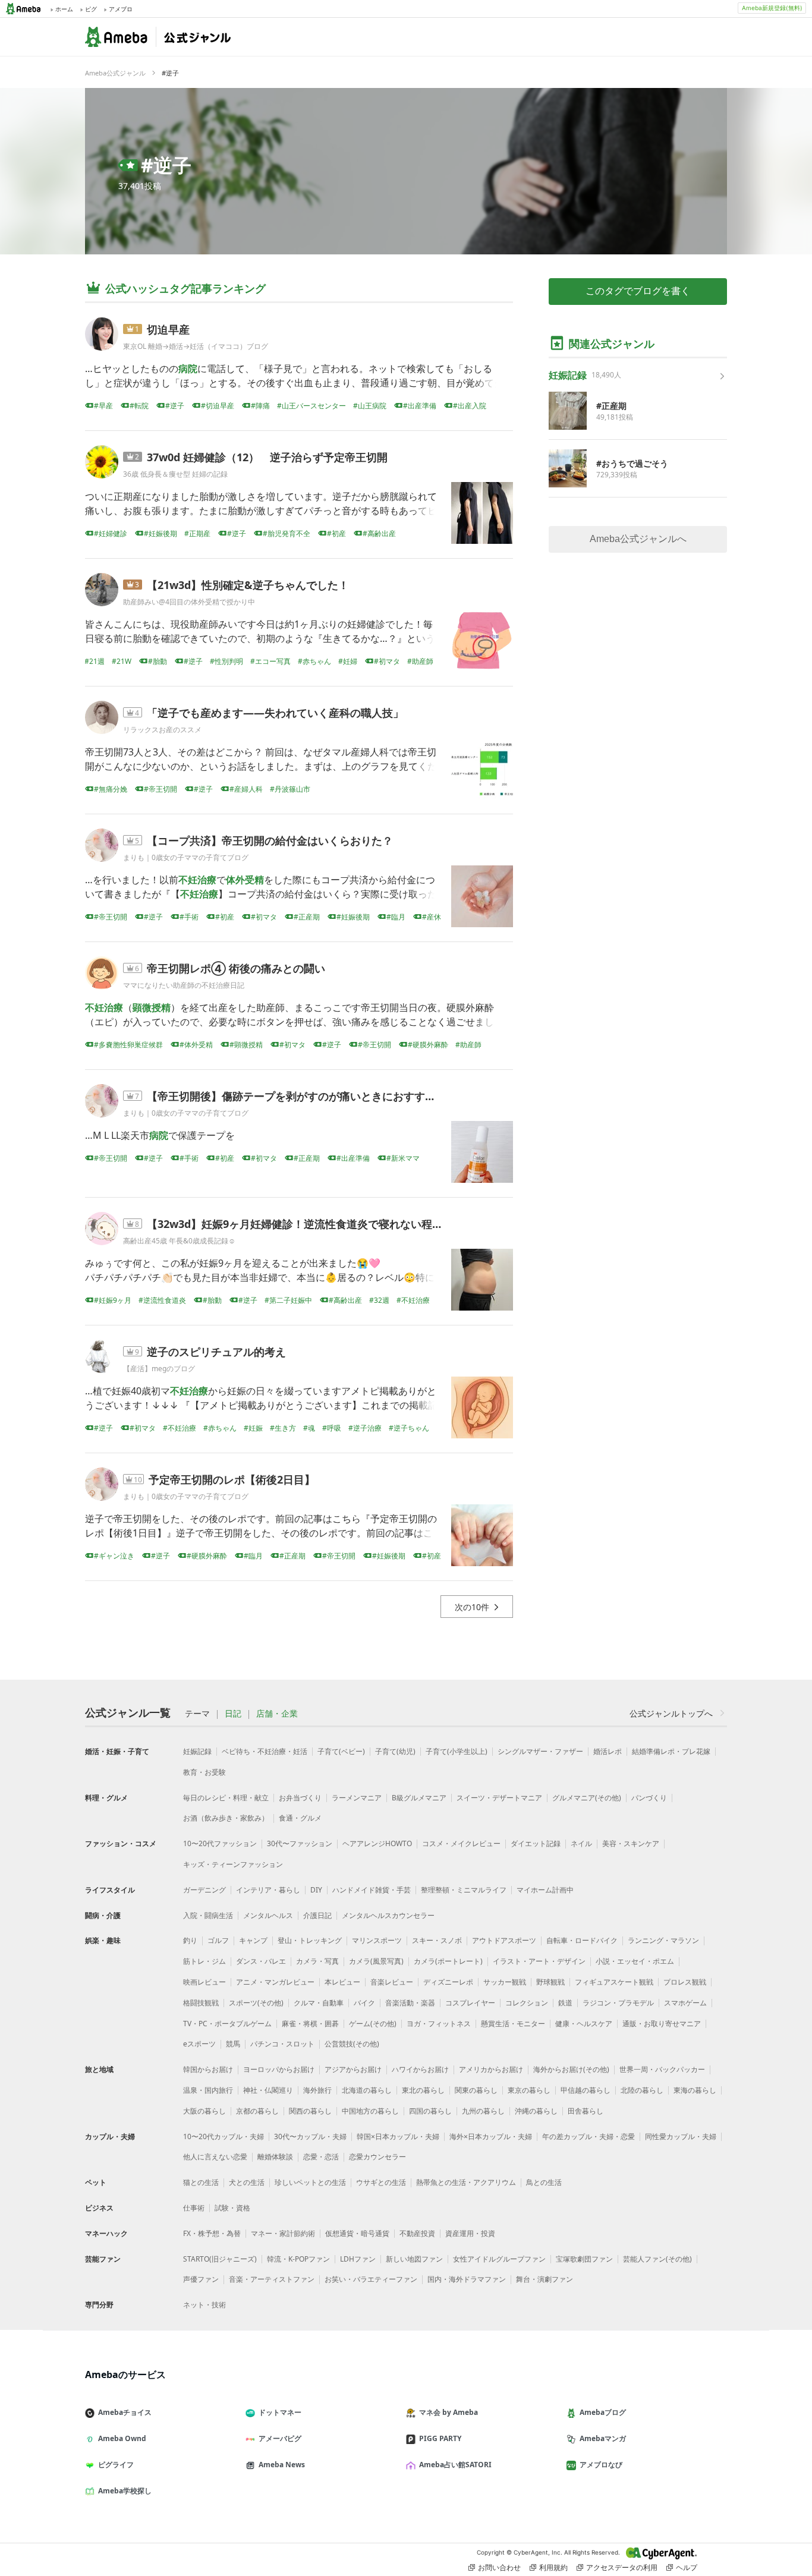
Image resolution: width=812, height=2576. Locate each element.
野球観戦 (550, 1982)
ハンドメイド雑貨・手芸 (372, 1890)
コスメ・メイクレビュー (461, 1843)
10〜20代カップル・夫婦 (224, 2136)
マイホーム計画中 (545, 1890)
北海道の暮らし (367, 2090)
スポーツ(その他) (256, 2003)
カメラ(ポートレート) (448, 1961)
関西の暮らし (310, 2111)
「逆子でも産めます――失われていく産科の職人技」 (275, 713)
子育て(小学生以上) (457, 1751)
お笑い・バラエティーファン (371, 2279)
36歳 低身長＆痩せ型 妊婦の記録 (175, 474)
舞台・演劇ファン (545, 2279)
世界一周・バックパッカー (662, 2069)
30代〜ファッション (300, 1843)
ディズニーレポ (448, 1982)
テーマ (197, 1714)
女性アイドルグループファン (499, 2259)
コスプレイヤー (470, 2003)
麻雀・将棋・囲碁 (310, 2024)
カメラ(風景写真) (376, 1961)
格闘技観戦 (201, 2003)
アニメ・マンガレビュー (275, 1982)
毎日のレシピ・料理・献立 (226, 1798)
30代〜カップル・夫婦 (310, 2136)
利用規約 (553, 2567)
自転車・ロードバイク (582, 1940)
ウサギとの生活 (381, 2182)
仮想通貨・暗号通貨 (357, 2233)
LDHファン (358, 2259)
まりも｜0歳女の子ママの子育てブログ (186, 857)
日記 (233, 1714)
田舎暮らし (586, 2111)
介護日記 (317, 1915)
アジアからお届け (353, 2069)
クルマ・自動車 (319, 2003)
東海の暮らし (695, 2090)
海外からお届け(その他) (571, 2069)
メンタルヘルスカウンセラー (388, 1915)
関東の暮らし (476, 2090)
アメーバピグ (280, 2438)
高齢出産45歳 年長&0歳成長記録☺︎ (179, 1241)
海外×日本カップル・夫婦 (491, 2136)
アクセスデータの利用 (622, 2567)
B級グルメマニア (419, 1798)
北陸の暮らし (642, 2090)
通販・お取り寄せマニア (662, 2024)
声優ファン (201, 2279)
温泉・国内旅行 (208, 2090)
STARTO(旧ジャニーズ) (220, 2259)
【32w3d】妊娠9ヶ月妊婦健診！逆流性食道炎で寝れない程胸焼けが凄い (322, 1224)
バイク (364, 2003)
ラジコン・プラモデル (618, 2003)
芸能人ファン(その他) (657, 2259)
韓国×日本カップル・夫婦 (398, 2136)
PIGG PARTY (440, 2438)
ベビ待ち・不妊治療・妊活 (265, 1751)
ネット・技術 (204, 2305)
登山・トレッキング (310, 1940)
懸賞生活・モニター (513, 2024)
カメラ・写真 (317, 1961)
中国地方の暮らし (370, 2111)
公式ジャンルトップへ (671, 1713)
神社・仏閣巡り (268, 2090)
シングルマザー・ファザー (540, 1751)
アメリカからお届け (491, 2069)
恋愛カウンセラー (377, 2157)
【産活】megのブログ (159, 1369)
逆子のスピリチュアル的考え (216, 1352)
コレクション (527, 2003)
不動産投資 (417, 2233)
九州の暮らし (483, 2111)
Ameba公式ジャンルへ (638, 539)
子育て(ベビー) (341, 1751)
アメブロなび (601, 2465)
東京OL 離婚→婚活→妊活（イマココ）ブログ (196, 346)
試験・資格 (232, 2208)
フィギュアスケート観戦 (614, 1982)
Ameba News (282, 2465)
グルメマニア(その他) (587, 1798)
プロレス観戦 (685, 1982)
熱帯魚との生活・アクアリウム (466, 2182)
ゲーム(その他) (373, 2024)
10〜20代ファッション (220, 1843)
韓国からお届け (208, 2069)
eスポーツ (199, 2044)
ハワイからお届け (420, 2069)
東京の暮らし (529, 2090)
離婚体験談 (275, 2157)
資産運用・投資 (470, 2233)
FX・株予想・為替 (212, 2233)
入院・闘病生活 (208, 1915)
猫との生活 (201, 2182)
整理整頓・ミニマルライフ (464, 1890)
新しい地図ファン (414, 2259)
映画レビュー (204, 1982)
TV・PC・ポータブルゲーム (227, 2024)
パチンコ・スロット (282, 2044)
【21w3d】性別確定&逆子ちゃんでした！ (248, 585)
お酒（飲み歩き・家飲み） (226, 1818)
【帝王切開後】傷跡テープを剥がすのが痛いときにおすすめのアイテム (318, 1096)
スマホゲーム (685, 2003)
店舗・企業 (277, 1714)
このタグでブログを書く (638, 291)
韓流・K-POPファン (298, 2259)
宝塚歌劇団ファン (584, 2259)
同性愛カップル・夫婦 (681, 2136)
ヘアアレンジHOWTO (377, 1843)
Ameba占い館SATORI (455, 2465)
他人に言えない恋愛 (215, 2157)
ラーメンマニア (357, 1798)
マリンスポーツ (377, 1940)
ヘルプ (687, 2567)
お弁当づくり (300, 1798)
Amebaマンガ (603, 2438)
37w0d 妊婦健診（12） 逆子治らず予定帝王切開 (267, 457)
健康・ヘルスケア (584, 2024)
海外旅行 (317, 2090)
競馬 (233, 2044)
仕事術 (194, 2208)
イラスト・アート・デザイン (539, 1961)
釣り (190, 1940)
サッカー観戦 (505, 1982)
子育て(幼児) (395, 1751)
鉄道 (565, 2003)
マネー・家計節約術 (283, 2233)
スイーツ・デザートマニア (499, 1798)
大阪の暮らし (204, 2111)
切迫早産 (168, 329)
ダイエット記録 (536, 1843)
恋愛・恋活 (321, 2157)
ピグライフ (116, 2465)
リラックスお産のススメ (162, 730)
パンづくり (649, 1798)
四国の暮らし (430, 2111)
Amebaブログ (603, 2412)
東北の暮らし (423, 2090)
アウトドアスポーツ (504, 1940)
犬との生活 (247, 2182)
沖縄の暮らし (536, 2111)
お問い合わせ (499, 2567)
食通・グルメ (300, 1818)
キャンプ (253, 1940)
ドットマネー (280, 2412)
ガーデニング (204, 1890)
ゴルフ (218, 1940)
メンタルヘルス (268, 1915)
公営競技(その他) (352, 2044)
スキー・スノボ (437, 1940)
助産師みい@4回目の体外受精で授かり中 (189, 602)
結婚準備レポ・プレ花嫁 (671, 1751)
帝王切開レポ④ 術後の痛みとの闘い (236, 968)
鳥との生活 (544, 2182)
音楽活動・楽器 (410, 2003)
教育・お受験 (204, 1772)
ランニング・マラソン (663, 1940)
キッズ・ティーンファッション (233, 1864)
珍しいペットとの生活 (310, 2182)
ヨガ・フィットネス (439, 2024)
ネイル (581, 1843)
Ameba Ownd (122, 2438)
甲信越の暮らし (586, 2090)
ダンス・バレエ (261, 1961)
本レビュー (342, 1982)
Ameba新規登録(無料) (772, 8)
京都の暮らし (257, 2111)
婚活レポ (608, 1751)
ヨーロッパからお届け (279, 2069)
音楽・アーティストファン (272, 2279)
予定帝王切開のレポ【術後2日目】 (232, 1479)
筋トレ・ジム (204, 1961)
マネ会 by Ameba (449, 2412)
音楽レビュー (392, 1982)
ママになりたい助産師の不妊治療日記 (184, 985)
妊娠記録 (197, 1751)
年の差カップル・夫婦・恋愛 (588, 2136)
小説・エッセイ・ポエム (635, 1961)
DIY (316, 1890)
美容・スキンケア (631, 1843)
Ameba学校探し (125, 2491)
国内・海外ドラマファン (467, 2279)
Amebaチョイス (125, 2412)
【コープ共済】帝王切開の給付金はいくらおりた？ (270, 840)
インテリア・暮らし (268, 1890)
